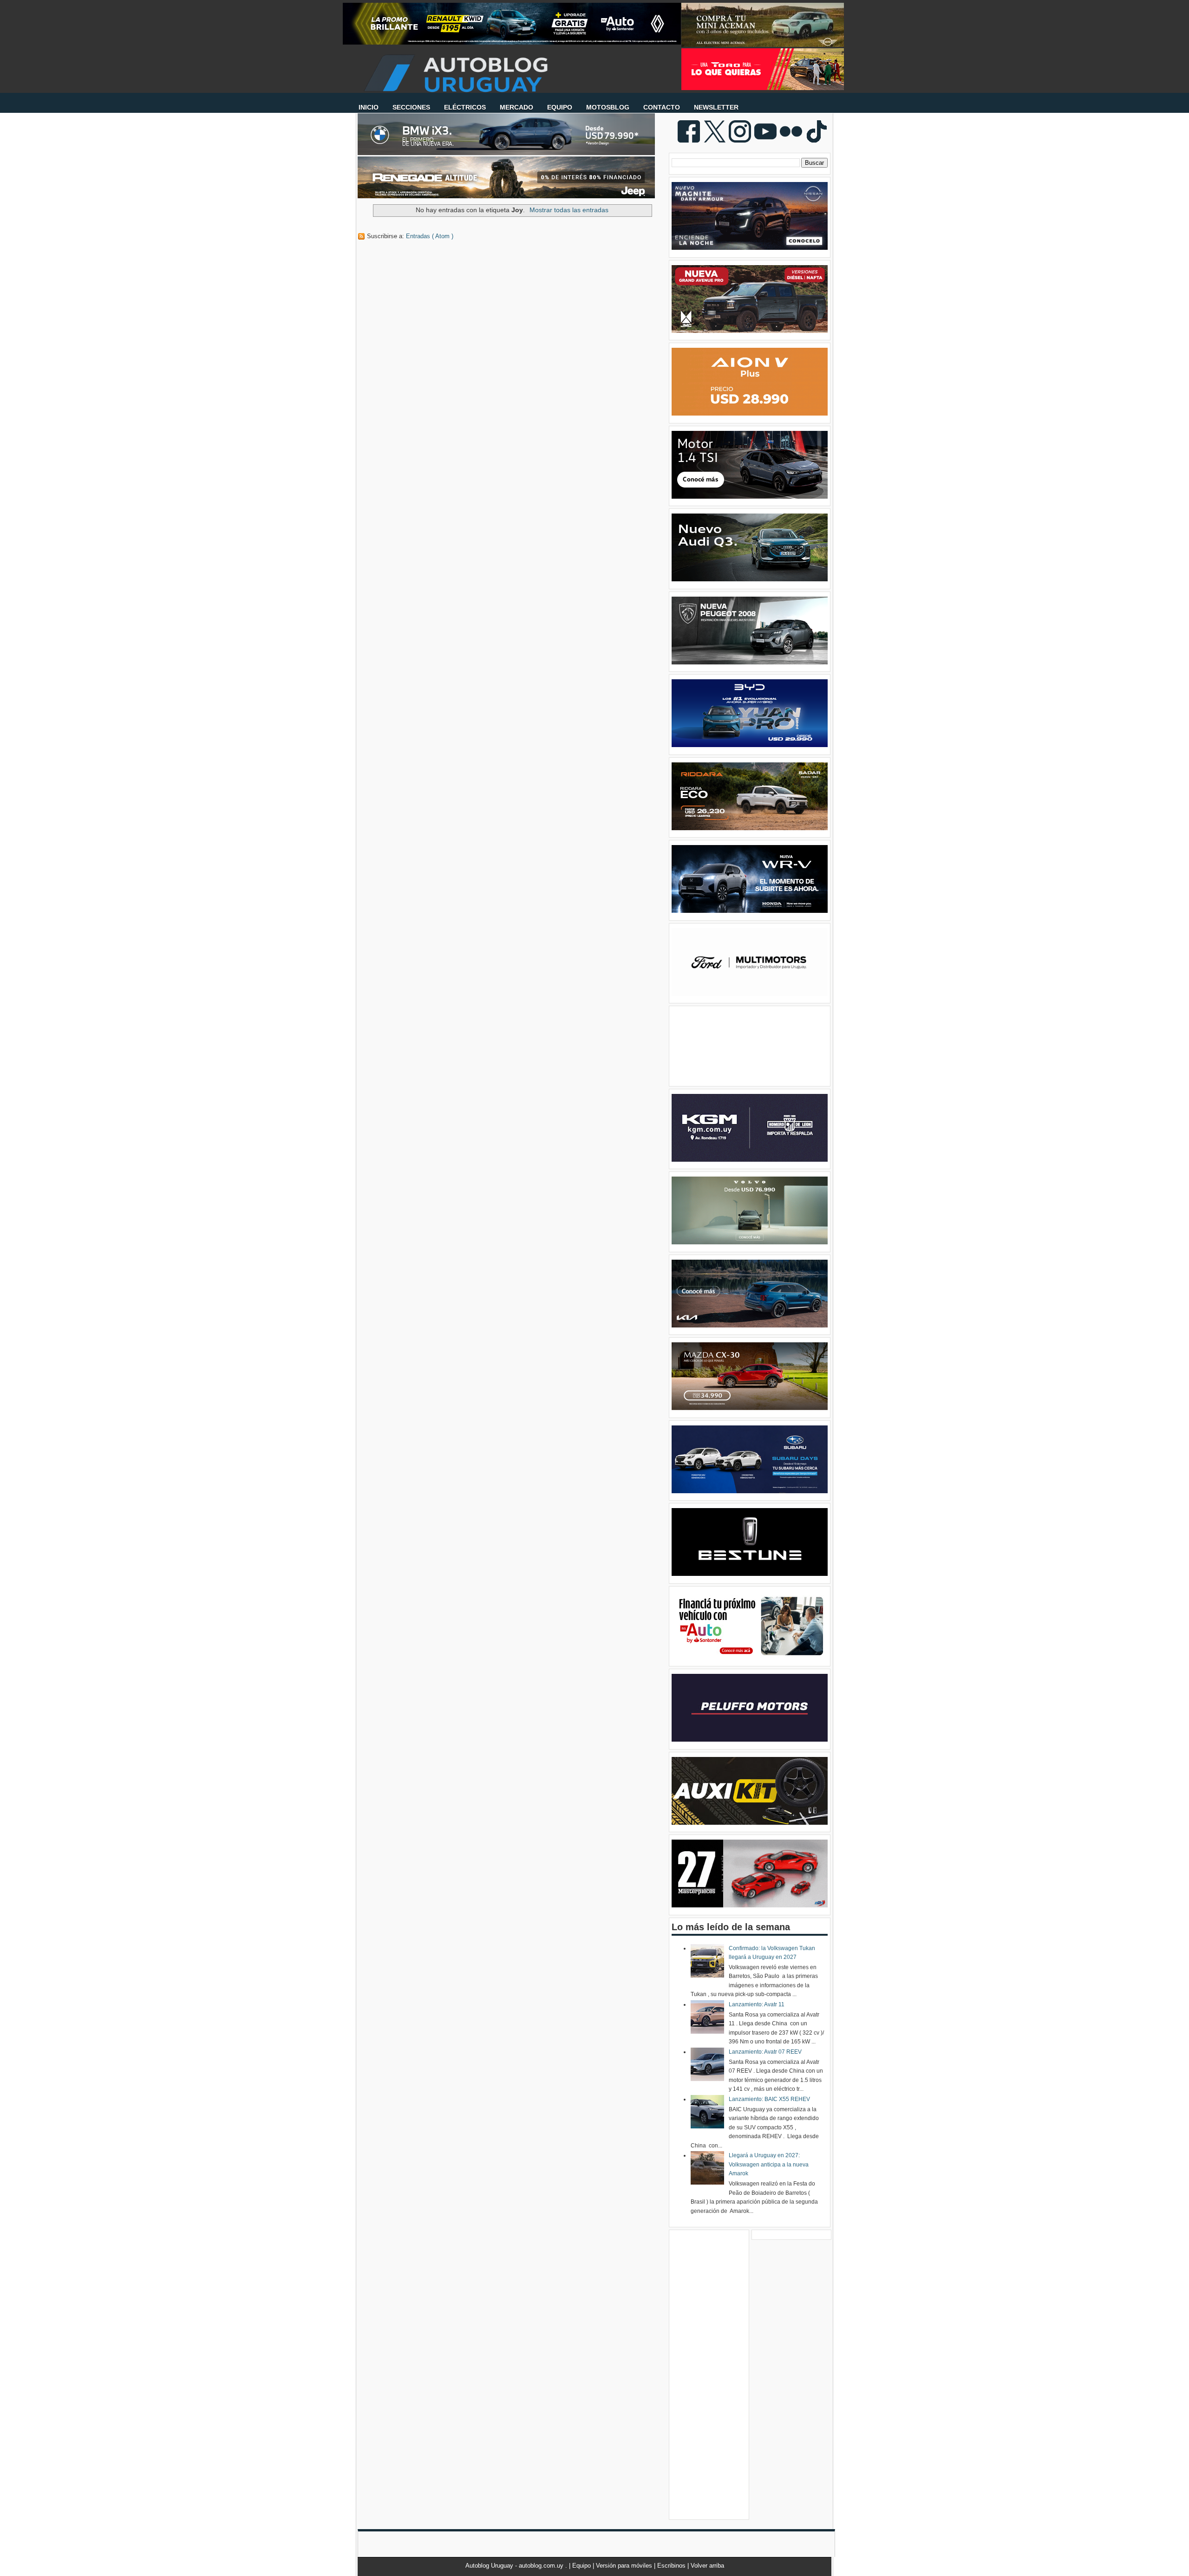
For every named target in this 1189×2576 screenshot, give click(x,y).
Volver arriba (707, 2566)
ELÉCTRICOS (465, 107)
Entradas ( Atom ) (430, 236)
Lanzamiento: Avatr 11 (757, 2004)
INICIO (369, 107)
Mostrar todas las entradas (569, 210)
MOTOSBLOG (608, 107)
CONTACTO (662, 107)
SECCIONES (411, 107)
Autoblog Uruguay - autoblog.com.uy (515, 2566)
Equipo (582, 2566)
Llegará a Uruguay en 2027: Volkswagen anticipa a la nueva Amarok (769, 2164)
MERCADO (516, 107)
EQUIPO (560, 107)
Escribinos (672, 2566)
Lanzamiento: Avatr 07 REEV (765, 2052)
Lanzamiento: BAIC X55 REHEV (769, 2099)
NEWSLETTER (716, 107)
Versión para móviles (625, 2566)
